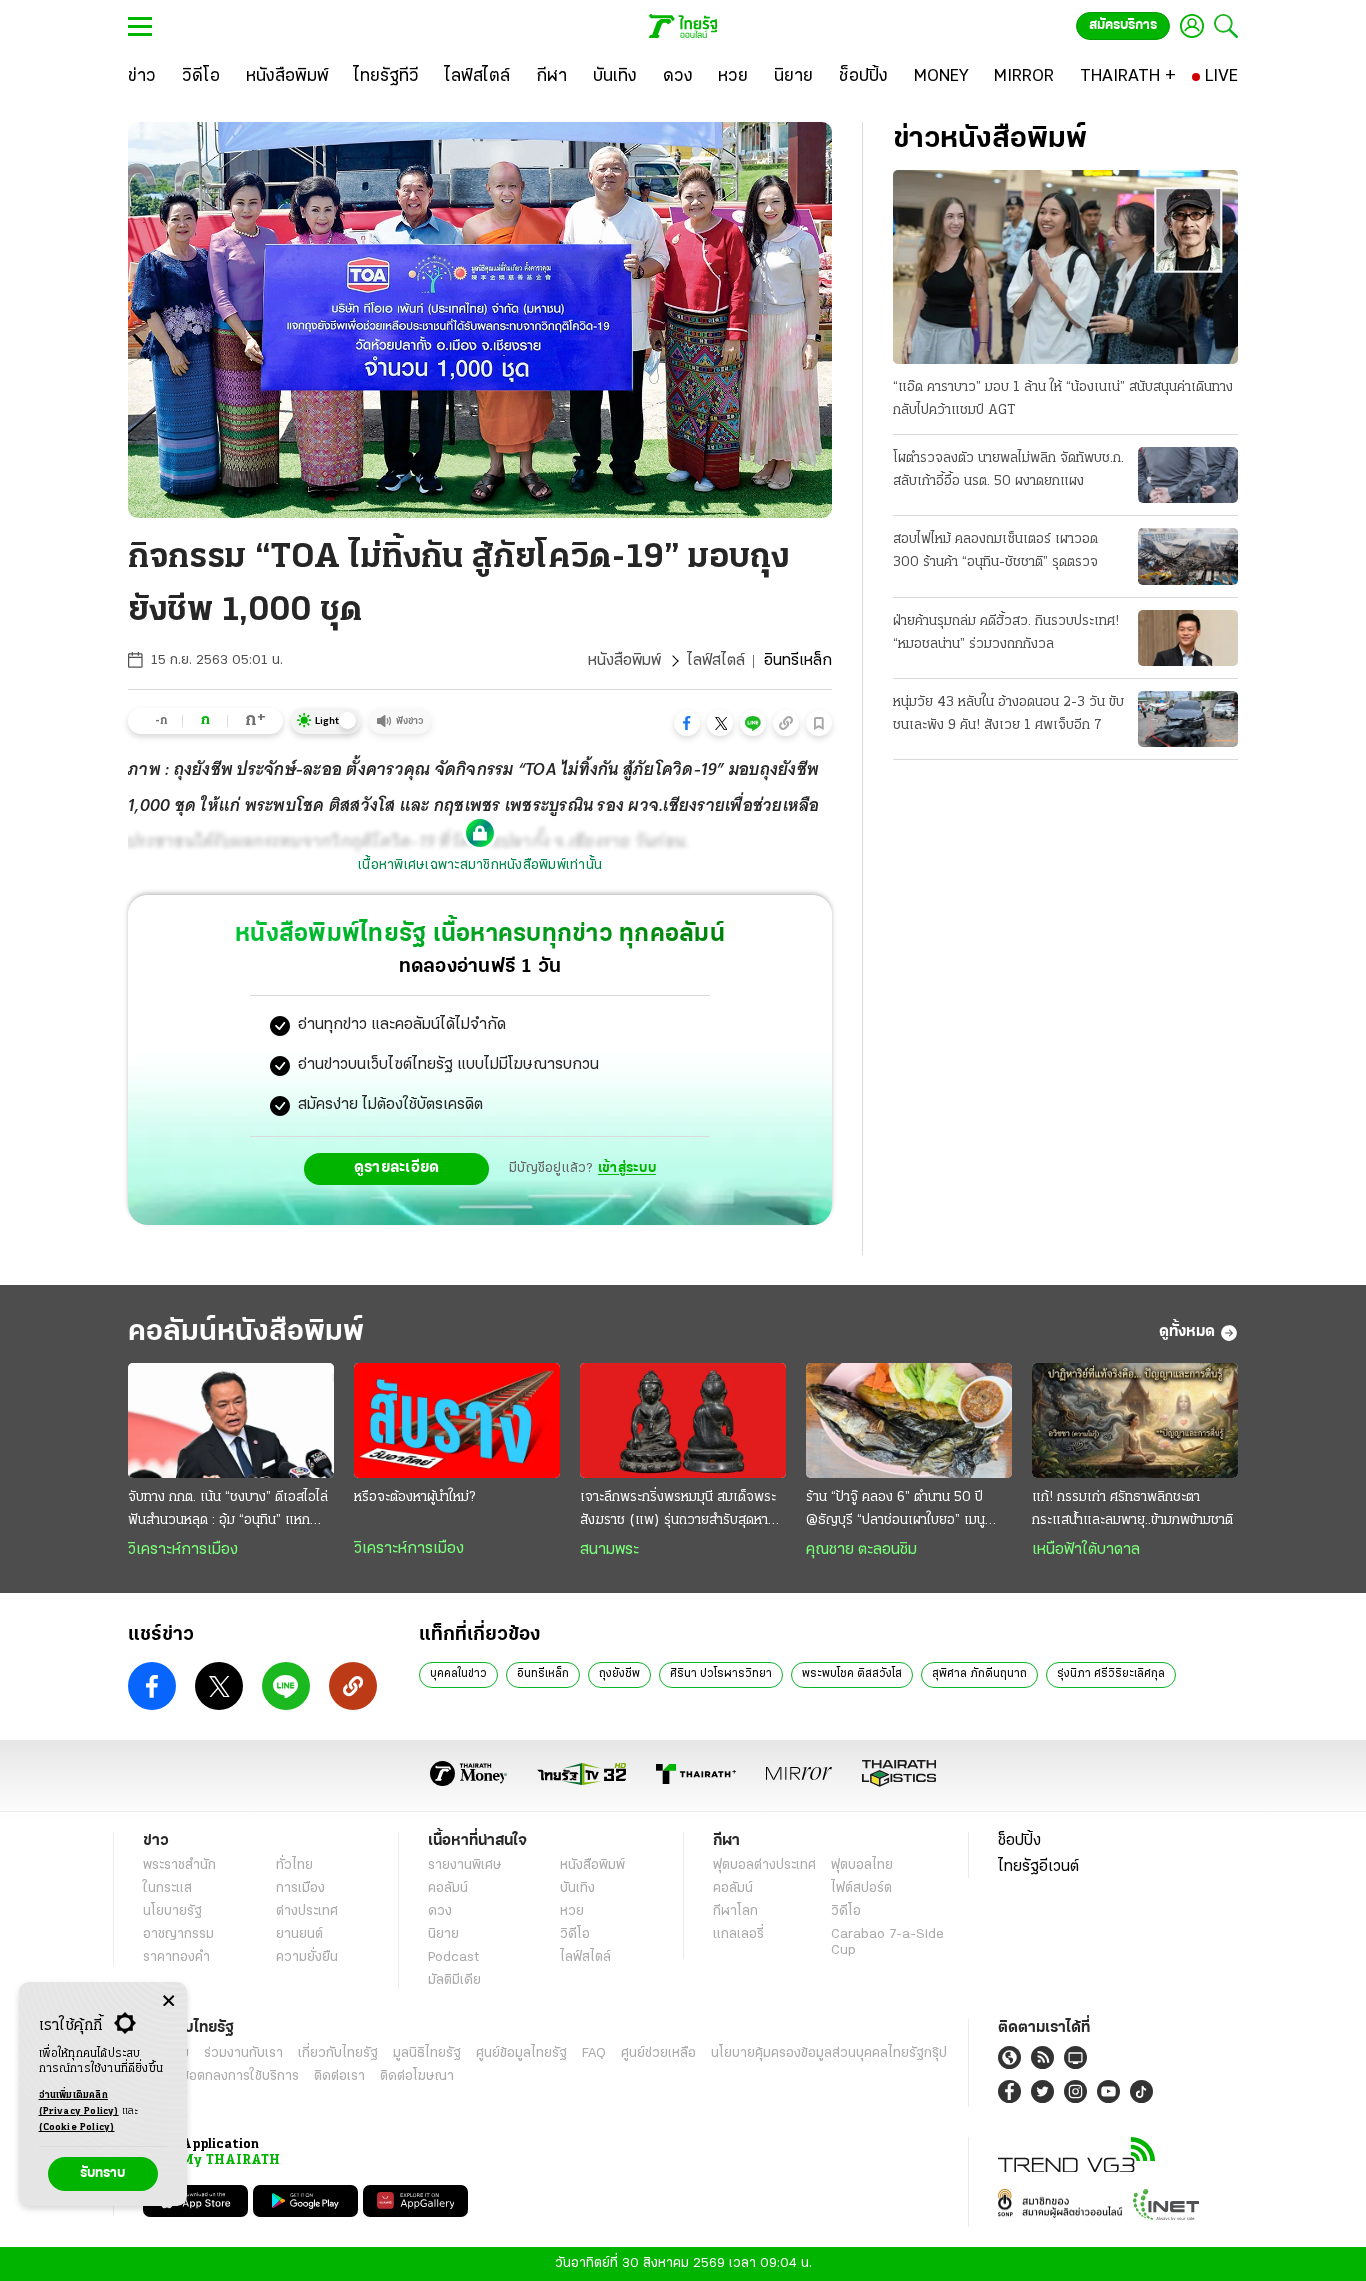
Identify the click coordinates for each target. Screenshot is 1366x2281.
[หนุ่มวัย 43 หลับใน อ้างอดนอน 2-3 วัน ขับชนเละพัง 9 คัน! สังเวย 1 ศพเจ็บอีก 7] (1188, 719)
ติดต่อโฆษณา (417, 2076)
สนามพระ (609, 1550)
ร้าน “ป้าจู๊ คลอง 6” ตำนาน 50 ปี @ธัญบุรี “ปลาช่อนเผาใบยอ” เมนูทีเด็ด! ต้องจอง (895, 1511)
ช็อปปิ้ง (1019, 1841)
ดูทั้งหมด (1187, 1332)
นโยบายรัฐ (172, 1911)
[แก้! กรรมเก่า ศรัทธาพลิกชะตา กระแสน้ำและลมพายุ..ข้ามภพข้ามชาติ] (1135, 1421)
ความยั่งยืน (307, 1957)
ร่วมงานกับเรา (243, 2053)
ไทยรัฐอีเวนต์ (1038, 1867)
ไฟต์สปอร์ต (861, 1888)
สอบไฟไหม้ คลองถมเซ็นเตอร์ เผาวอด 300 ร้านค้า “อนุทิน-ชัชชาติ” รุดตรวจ (995, 551)
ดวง (440, 1911)
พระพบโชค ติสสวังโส (852, 1674)
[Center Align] (168, 2001)
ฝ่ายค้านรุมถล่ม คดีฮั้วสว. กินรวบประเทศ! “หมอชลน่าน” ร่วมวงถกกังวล (1006, 633)
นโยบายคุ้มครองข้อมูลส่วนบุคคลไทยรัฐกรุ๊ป (829, 2053)
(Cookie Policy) (77, 2127)
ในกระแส (167, 1888)
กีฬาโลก (735, 1911)
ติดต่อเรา (339, 2076)
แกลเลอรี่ (738, 1934)
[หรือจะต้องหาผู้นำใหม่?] (457, 1421)
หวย (572, 1911)
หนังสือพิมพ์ (624, 661)
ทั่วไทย (294, 1865)
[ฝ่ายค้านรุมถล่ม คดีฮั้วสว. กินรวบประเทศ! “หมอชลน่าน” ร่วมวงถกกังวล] (1188, 638)
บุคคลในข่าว (458, 1674)
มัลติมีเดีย (454, 1980)
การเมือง (300, 1888)
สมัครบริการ (1123, 25)
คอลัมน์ (448, 1888)
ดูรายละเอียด (397, 1168)
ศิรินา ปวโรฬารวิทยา (721, 1674)
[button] (687, 723)
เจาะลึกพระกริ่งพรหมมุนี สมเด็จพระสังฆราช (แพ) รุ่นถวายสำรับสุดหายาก (678, 1511)
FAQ (594, 2053)
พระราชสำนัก (179, 1865)
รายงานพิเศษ (465, 1865)
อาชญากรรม (178, 1934)
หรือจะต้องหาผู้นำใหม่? (414, 1497)
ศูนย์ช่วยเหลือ (658, 2053)
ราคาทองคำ (176, 1957)
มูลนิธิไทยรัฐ (427, 2053)
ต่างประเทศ (307, 1911)
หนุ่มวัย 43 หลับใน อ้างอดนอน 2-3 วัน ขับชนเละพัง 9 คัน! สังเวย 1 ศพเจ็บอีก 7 (1008, 714)
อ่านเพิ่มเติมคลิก (79, 2103)
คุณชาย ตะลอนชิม (861, 1550)
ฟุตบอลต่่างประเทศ (764, 1865)
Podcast (453, 1957)
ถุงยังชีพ (619, 1674)
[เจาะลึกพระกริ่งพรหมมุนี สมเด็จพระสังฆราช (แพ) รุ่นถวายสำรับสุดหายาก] (683, 1421)
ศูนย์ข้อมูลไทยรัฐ (521, 2053)
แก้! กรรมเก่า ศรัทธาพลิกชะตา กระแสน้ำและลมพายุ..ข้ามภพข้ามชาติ (1132, 1509)
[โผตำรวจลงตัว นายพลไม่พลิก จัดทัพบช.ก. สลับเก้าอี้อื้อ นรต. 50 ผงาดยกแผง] (1188, 475)
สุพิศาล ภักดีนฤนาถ (979, 1674)
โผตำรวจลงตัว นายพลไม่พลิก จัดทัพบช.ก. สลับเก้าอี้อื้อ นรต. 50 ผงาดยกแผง (1008, 470)
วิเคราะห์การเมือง (183, 1550)
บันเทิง (577, 1888)
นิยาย (443, 1934)
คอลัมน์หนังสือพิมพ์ (246, 1332)
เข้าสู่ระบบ (627, 1168)
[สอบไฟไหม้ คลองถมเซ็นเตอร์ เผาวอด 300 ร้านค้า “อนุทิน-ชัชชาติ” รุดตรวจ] (1188, 556)
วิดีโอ (575, 1934)
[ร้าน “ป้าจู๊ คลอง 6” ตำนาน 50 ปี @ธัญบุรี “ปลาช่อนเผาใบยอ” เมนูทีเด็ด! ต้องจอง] (909, 1421)
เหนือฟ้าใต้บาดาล (1086, 1550)
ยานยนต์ (299, 1934)
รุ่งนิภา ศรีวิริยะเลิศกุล (1111, 1674)
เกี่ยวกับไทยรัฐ (338, 2053)
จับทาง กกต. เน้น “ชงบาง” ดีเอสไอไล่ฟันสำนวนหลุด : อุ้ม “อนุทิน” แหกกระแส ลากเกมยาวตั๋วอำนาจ (228, 1511)
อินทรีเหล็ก (543, 1674)
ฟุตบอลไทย (862, 1865)
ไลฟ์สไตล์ (716, 661)
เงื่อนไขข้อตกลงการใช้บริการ (221, 2076)
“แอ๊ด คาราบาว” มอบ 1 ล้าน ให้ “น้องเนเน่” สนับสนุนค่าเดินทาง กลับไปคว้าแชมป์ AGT (1063, 399)
